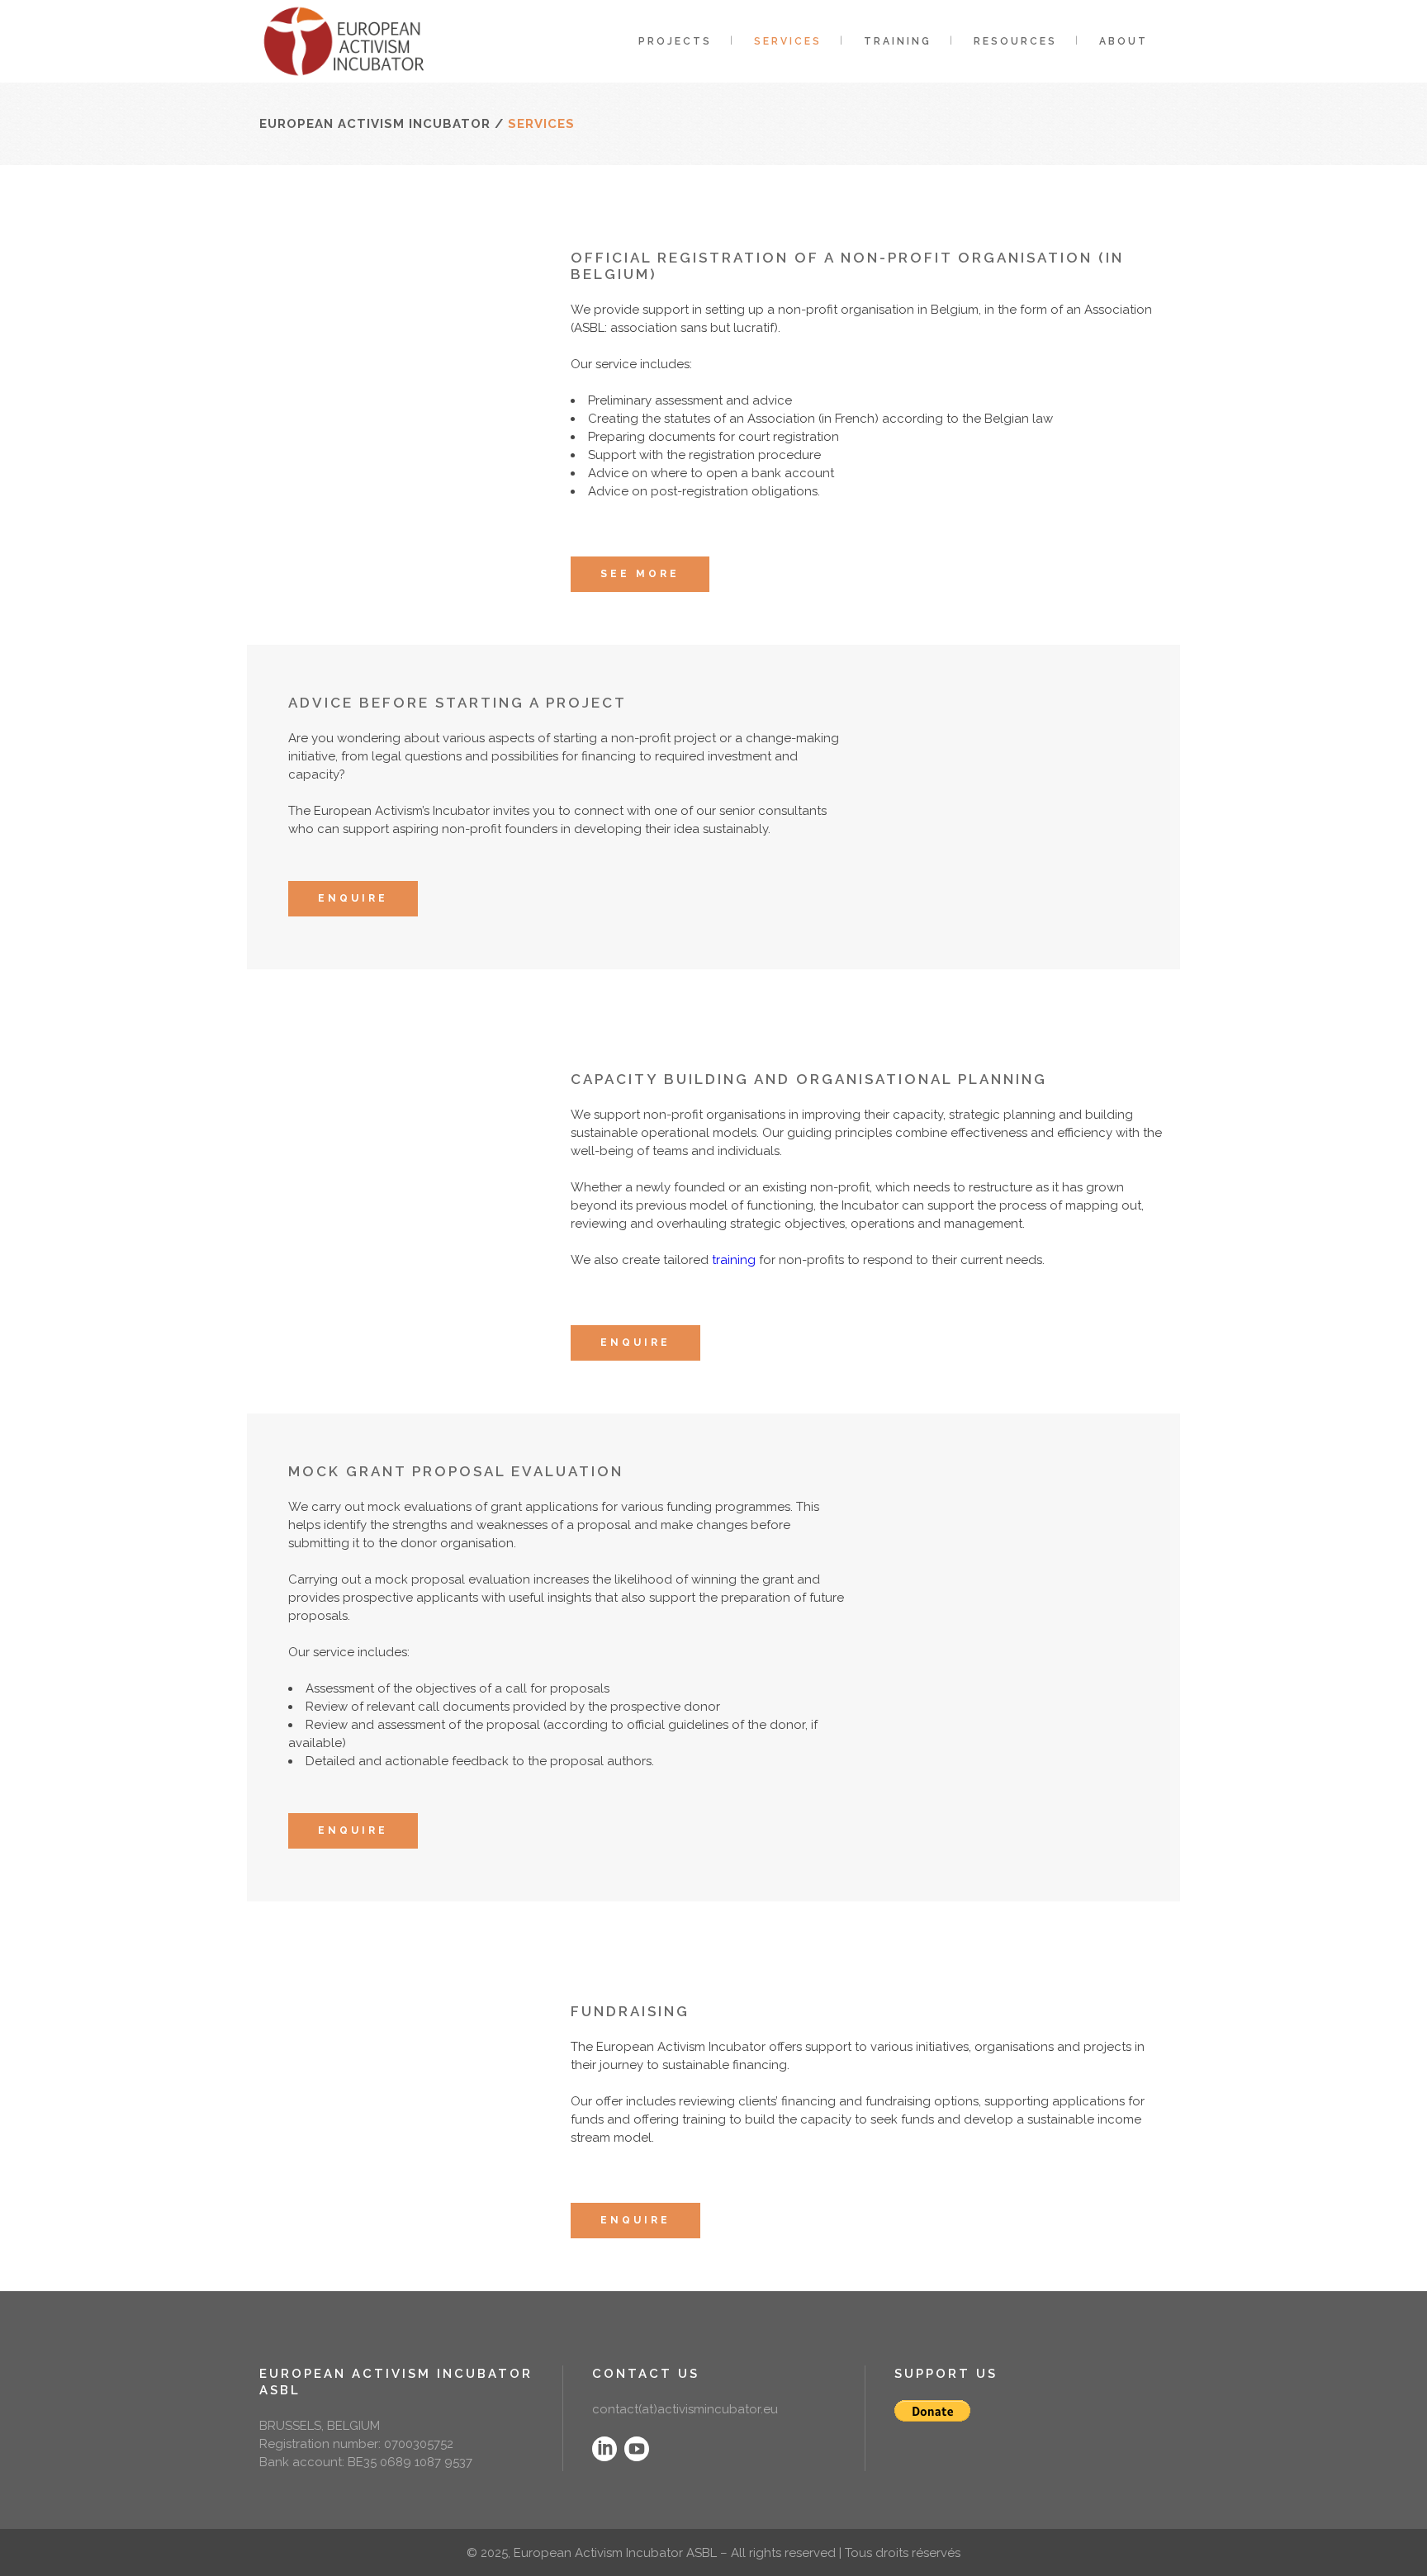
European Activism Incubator (375, 124)
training (734, 1260)
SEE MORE (640, 574)
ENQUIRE (353, 898)
